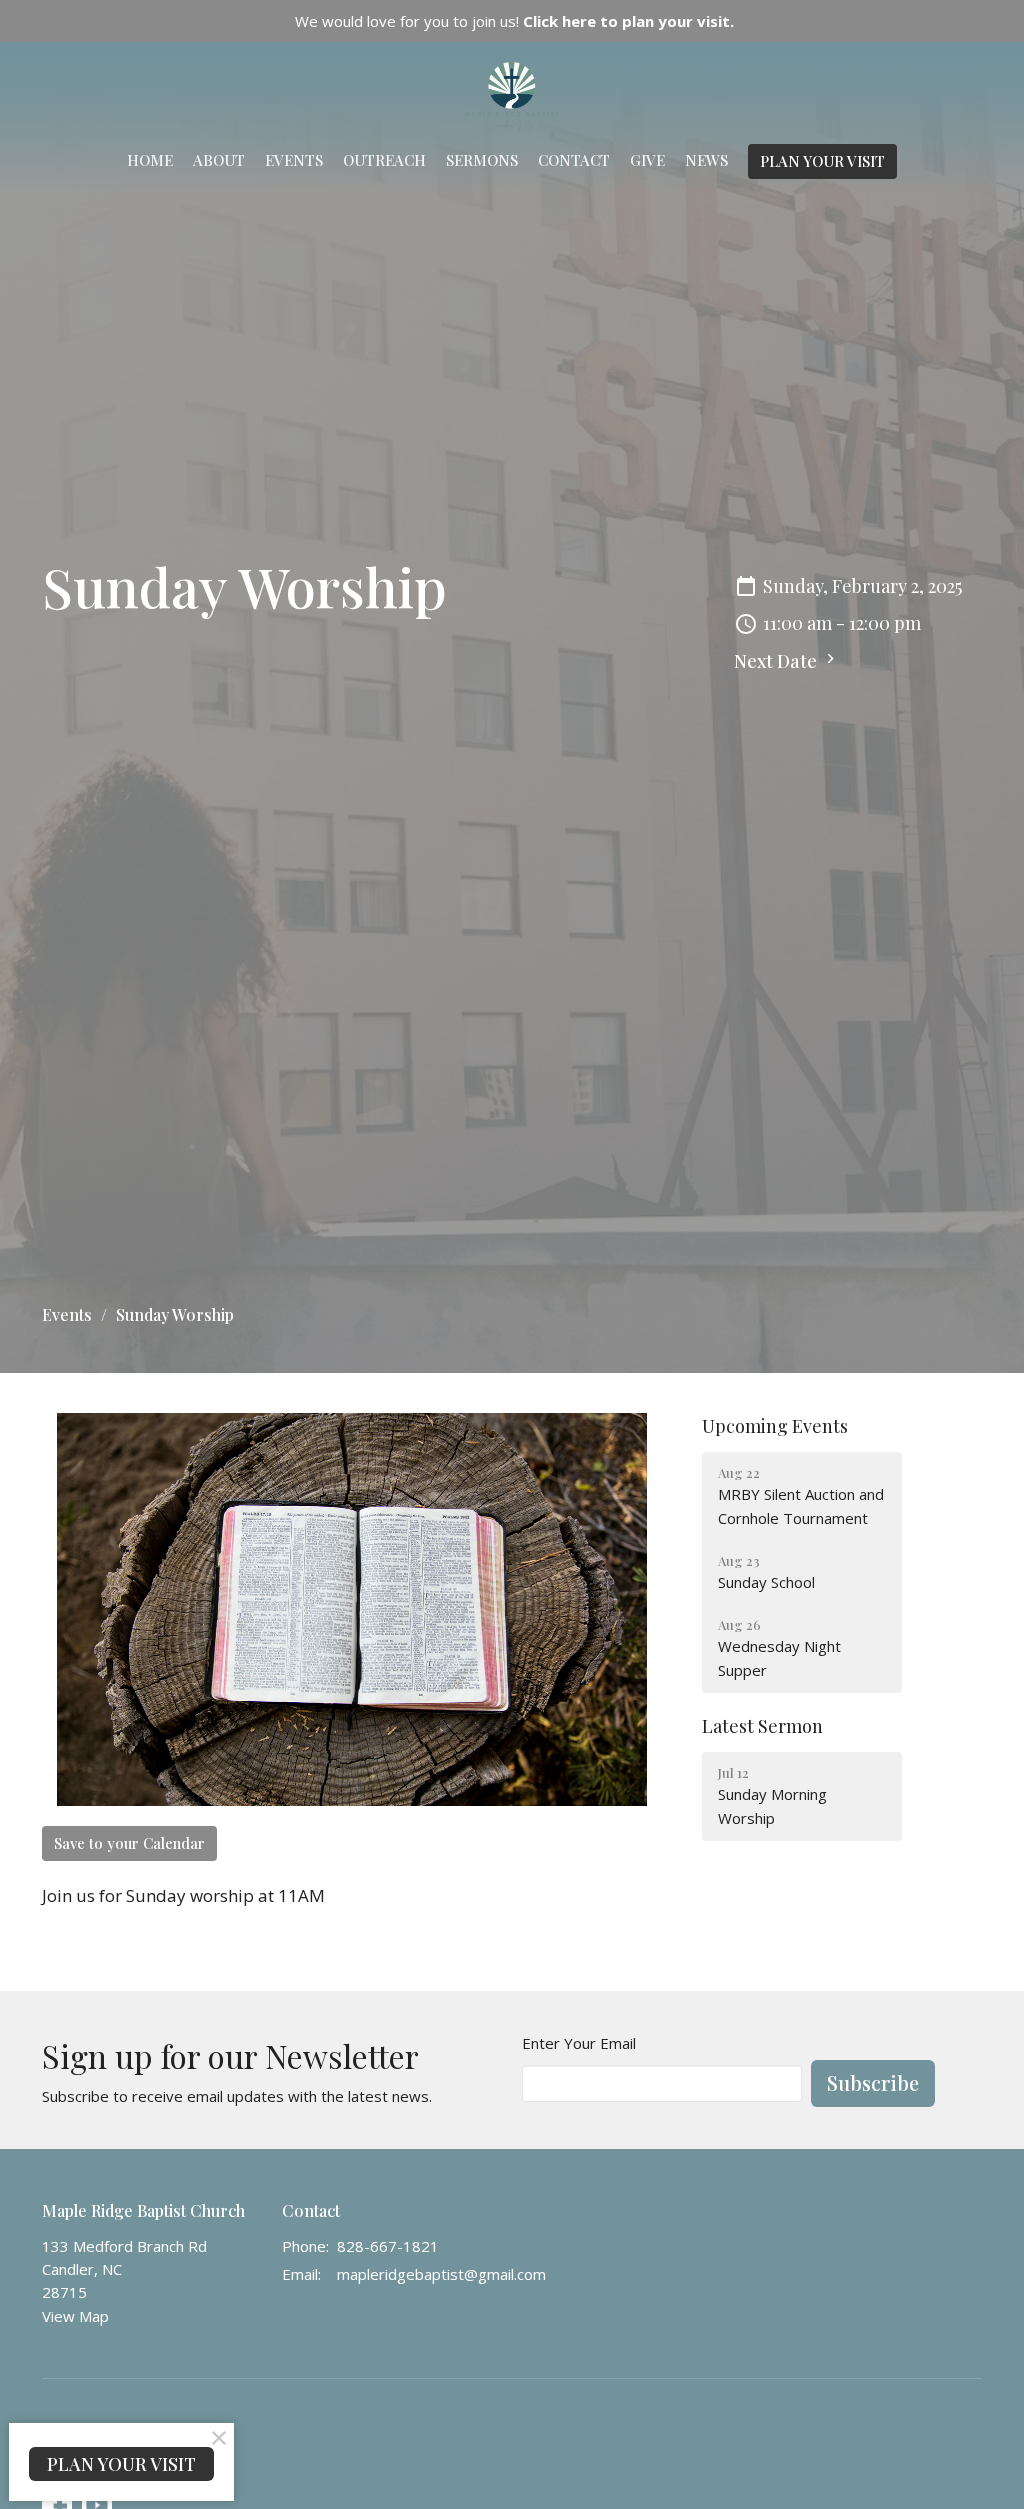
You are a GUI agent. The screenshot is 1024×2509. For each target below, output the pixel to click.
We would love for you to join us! (514, 21)
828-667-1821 (388, 2246)
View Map (75, 2316)
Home (150, 160)
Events (294, 160)
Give (647, 160)
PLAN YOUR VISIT (822, 161)
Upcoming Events (775, 1426)
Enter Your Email (579, 2043)
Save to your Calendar (129, 1843)
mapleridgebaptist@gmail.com (441, 2274)
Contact (574, 160)
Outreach (384, 160)
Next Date (777, 661)
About (219, 160)
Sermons (482, 160)
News (706, 160)
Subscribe (873, 2082)
